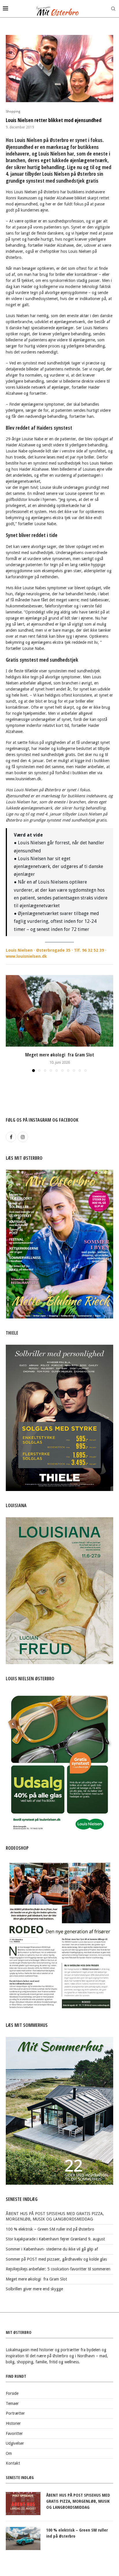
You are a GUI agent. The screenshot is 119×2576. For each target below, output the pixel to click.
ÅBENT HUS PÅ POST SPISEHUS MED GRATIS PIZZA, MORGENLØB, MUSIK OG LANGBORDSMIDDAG (78, 2501)
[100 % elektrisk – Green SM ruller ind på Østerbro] (23, 2538)
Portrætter (15, 2413)
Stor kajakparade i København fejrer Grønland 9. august (55, 2239)
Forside (12, 2393)
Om (9, 2453)
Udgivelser (15, 2443)
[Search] (113, 9)
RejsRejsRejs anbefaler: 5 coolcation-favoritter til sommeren (58, 2269)
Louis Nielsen (19, 950)
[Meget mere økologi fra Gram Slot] (59, 1011)
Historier (13, 2423)
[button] (11, 1023)
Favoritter (14, 2433)
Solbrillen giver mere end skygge (34, 2289)
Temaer (12, 2403)
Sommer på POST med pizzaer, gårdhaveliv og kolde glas (56, 2259)
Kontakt (13, 2463)
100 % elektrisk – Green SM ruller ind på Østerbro (50, 2229)
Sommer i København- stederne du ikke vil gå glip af (52, 2249)
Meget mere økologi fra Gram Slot (60, 1055)
